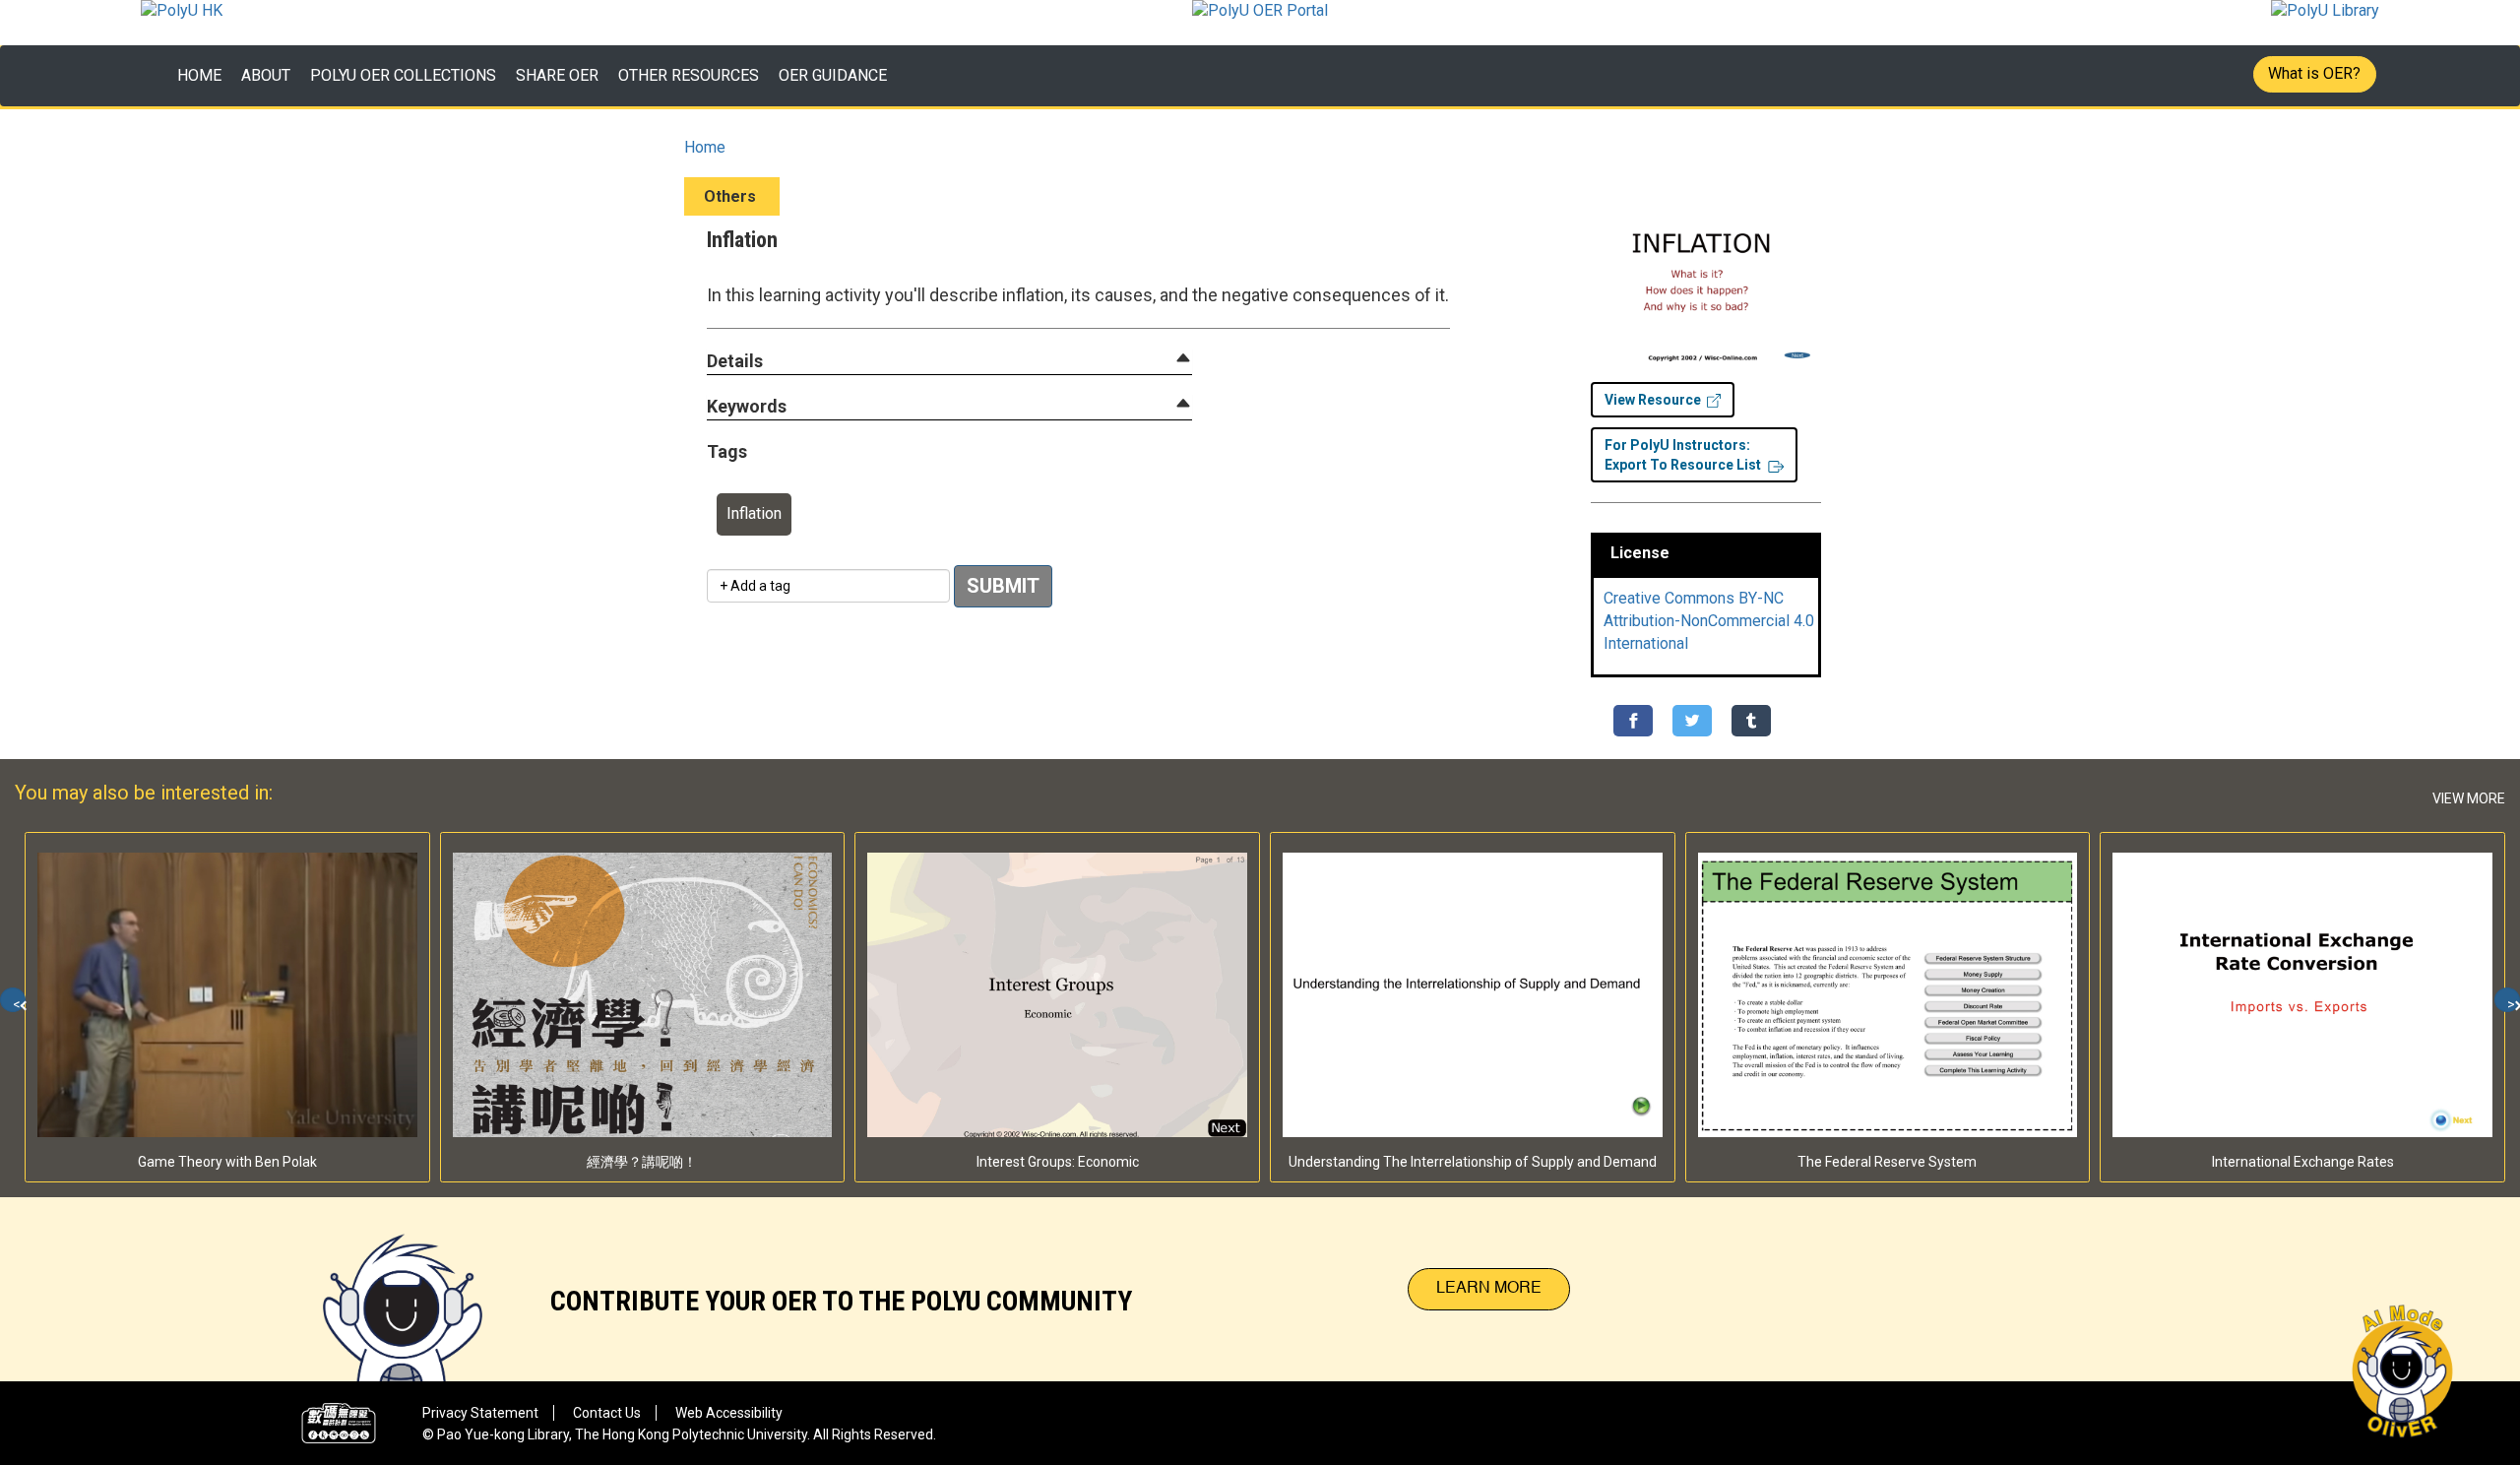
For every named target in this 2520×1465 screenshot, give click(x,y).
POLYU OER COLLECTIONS (403, 75)
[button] (735, 362)
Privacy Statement (480, 1413)
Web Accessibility (729, 1413)
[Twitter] (1692, 721)
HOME (199, 75)
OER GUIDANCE (833, 75)
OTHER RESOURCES (689, 75)
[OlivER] (403, 1289)
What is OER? (2314, 73)
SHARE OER (557, 75)
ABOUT (266, 75)
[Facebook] (1633, 721)
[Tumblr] (1751, 721)
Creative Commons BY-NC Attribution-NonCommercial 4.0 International (1709, 621)
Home (705, 147)
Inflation (754, 513)
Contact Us (607, 1413)
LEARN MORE (1489, 1289)
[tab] (949, 361)
